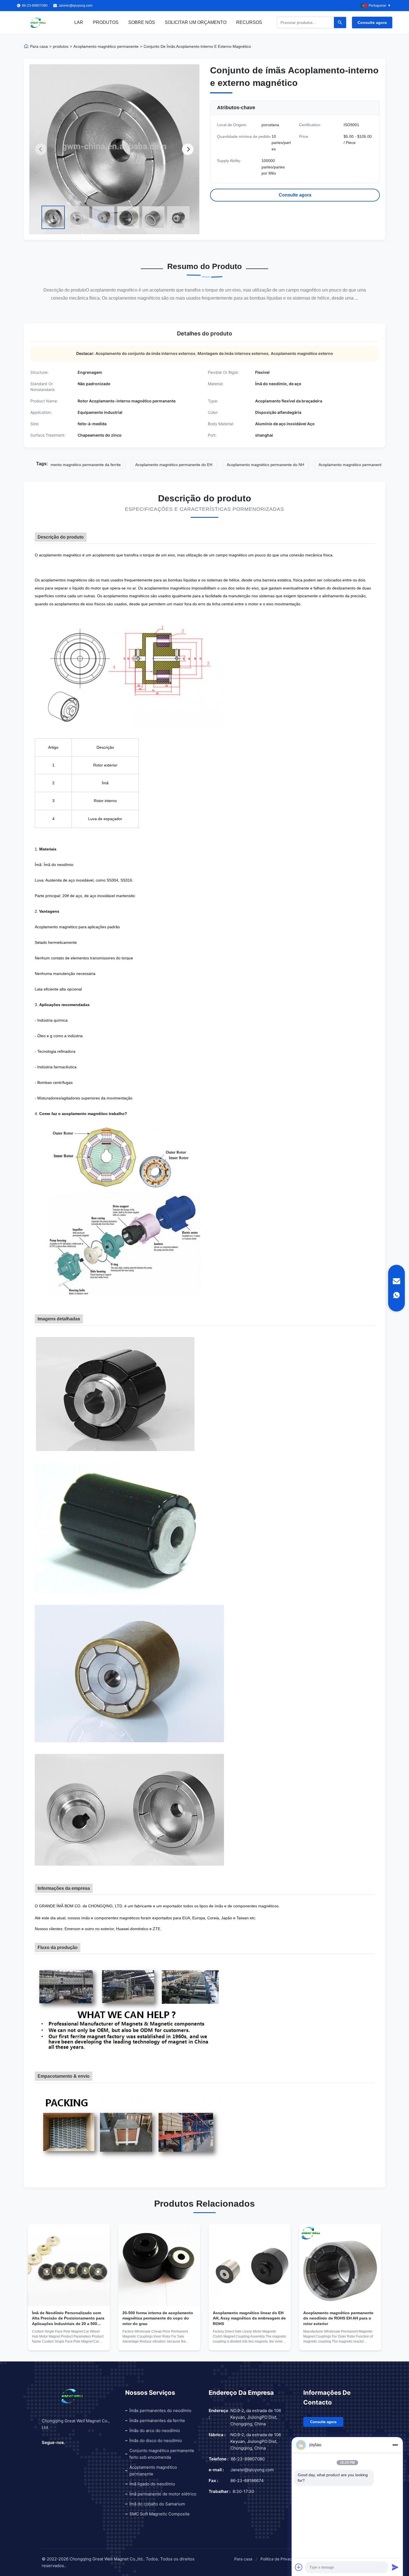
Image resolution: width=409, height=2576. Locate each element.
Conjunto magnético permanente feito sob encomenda (162, 2454)
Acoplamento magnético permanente (106, 46)
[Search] (340, 23)
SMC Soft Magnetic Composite (160, 2514)
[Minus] (395, 2445)
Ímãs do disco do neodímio (156, 2441)
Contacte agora (69, 2342)
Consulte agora (372, 23)
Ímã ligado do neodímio (152, 2484)
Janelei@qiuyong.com (75, 6)
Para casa (39, 46)
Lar (79, 22)
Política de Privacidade (281, 2559)
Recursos (249, 22)
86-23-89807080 (248, 2459)
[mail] (396, 1281)
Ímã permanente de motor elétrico (163, 2494)
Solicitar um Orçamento (196, 22)
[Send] (395, 2567)
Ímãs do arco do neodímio (155, 2431)
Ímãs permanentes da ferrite (157, 2421)
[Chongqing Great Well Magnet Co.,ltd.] (38, 23)
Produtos (106, 22)
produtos (61, 46)
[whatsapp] (396, 1295)
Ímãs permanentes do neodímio (160, 2411)
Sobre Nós (142, 22)
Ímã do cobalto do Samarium (157, 2504)
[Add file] (299, 2567)
